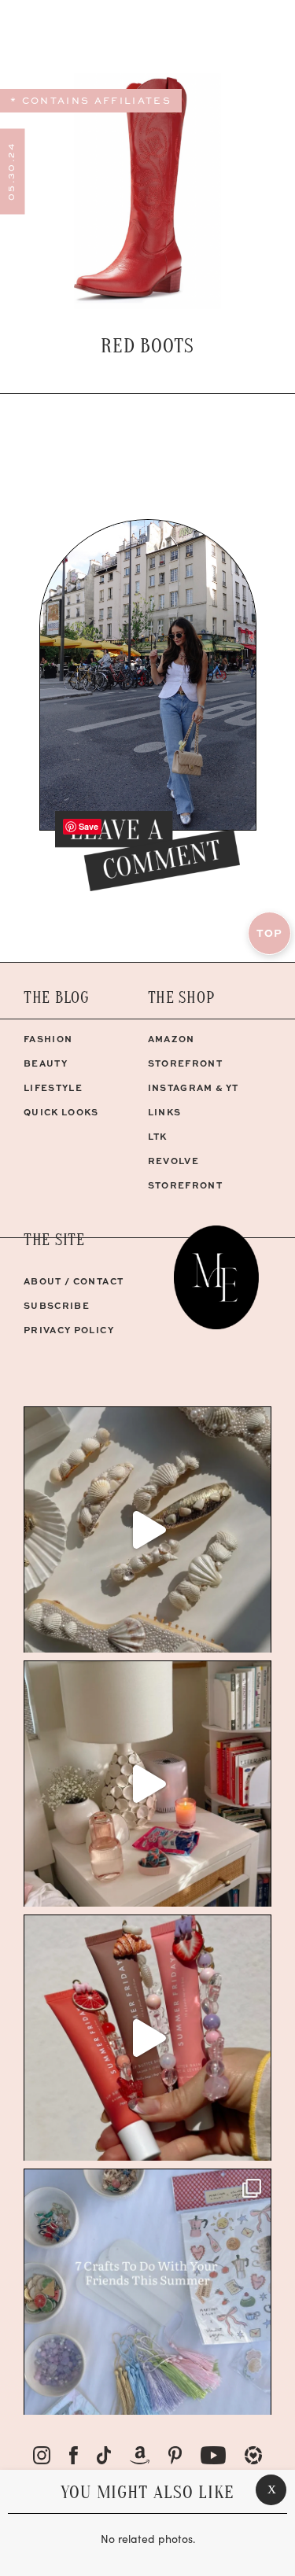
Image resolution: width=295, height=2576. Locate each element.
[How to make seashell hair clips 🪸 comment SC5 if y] (147, 1529)
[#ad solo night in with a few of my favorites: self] (147, 1784)
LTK (158, 1136)
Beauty (46, 1063)
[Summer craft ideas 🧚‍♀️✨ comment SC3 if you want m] (147, 2292)
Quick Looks (61, 1112)
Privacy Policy (69, 1330)
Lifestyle (53, 1087)
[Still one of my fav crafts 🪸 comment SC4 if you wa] (147, 2038)
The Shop (181, 998)
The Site (54, 1240)
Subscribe (57, 1305)
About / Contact (74, 1281)
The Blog (57, 998)
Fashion (48, 1039)
